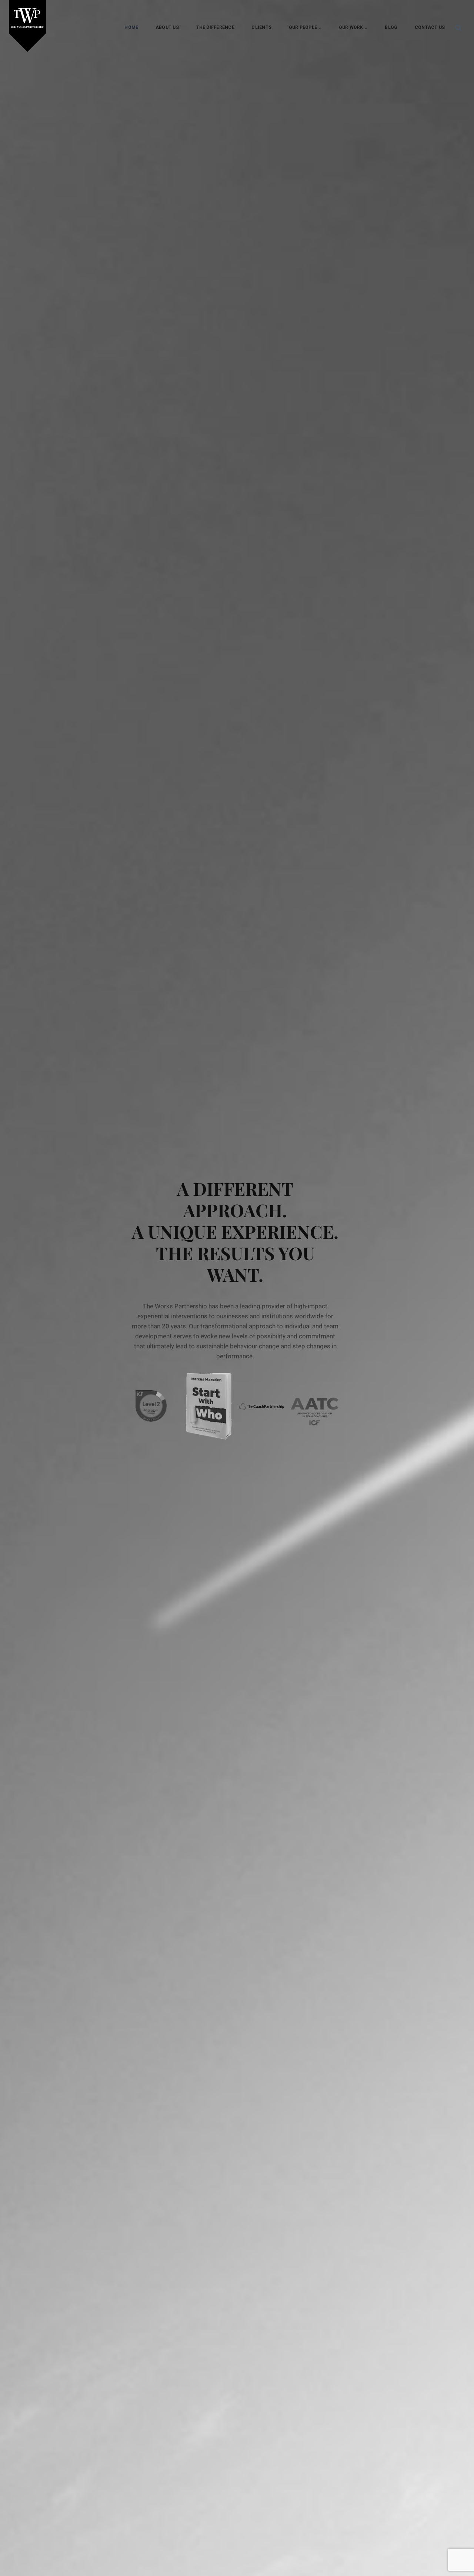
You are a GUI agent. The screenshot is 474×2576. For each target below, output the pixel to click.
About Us (167, 27)
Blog (391, 27)
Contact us (430, 27)
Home (131, 27)
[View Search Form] (458, 28)
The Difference (215, 27)
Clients (261, 27)
